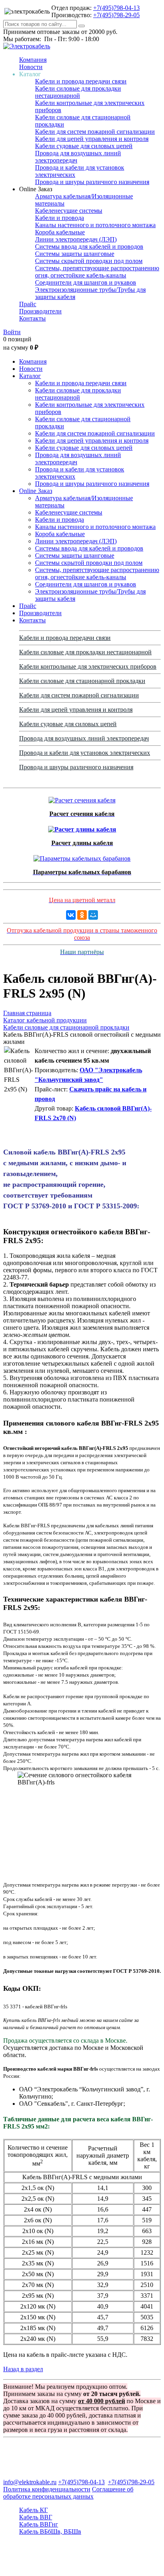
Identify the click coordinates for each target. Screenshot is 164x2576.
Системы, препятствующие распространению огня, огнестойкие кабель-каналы (97, 272)
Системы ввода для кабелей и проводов (89, 247)
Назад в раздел (23, 2369)
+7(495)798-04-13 (116, 8)
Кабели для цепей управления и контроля (92, 139)
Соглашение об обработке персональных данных (68, 2493)
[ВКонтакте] (71, 915)
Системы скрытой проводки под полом (89, 261)
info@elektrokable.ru (30, 2482)
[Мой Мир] (93, 915)
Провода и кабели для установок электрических (85, 753)
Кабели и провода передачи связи (81, 81)
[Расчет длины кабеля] (82, 827)
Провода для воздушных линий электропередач (84, 738)
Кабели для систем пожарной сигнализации (95, 132)
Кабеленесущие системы (69, 211)
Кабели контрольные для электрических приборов (88, 666)
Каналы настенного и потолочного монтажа (95, 225)
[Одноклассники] (82, 915)
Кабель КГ (33, 2510)
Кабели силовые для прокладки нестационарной (78, 92)
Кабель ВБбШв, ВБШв (50, 2531)
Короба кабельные (60, 232)
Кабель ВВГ (36, 2517)
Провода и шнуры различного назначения (92, 182)
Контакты (32, 318)
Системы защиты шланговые (75, 254)
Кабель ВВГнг (39, 2524)
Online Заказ (36, 491)
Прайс (28, 304)
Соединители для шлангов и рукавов (86, 282)
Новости (31, 67)
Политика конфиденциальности (47, 2489)
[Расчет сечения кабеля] (82, 798)
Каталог (30, 376)
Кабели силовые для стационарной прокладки (82, 681)
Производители (40, 311)
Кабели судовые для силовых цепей (84, 146)
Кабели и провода (60, 218)
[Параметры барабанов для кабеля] (82, 856)
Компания (33, 60)
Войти (12, 332)
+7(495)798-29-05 (116, 15)
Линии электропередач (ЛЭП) (76, 239)
